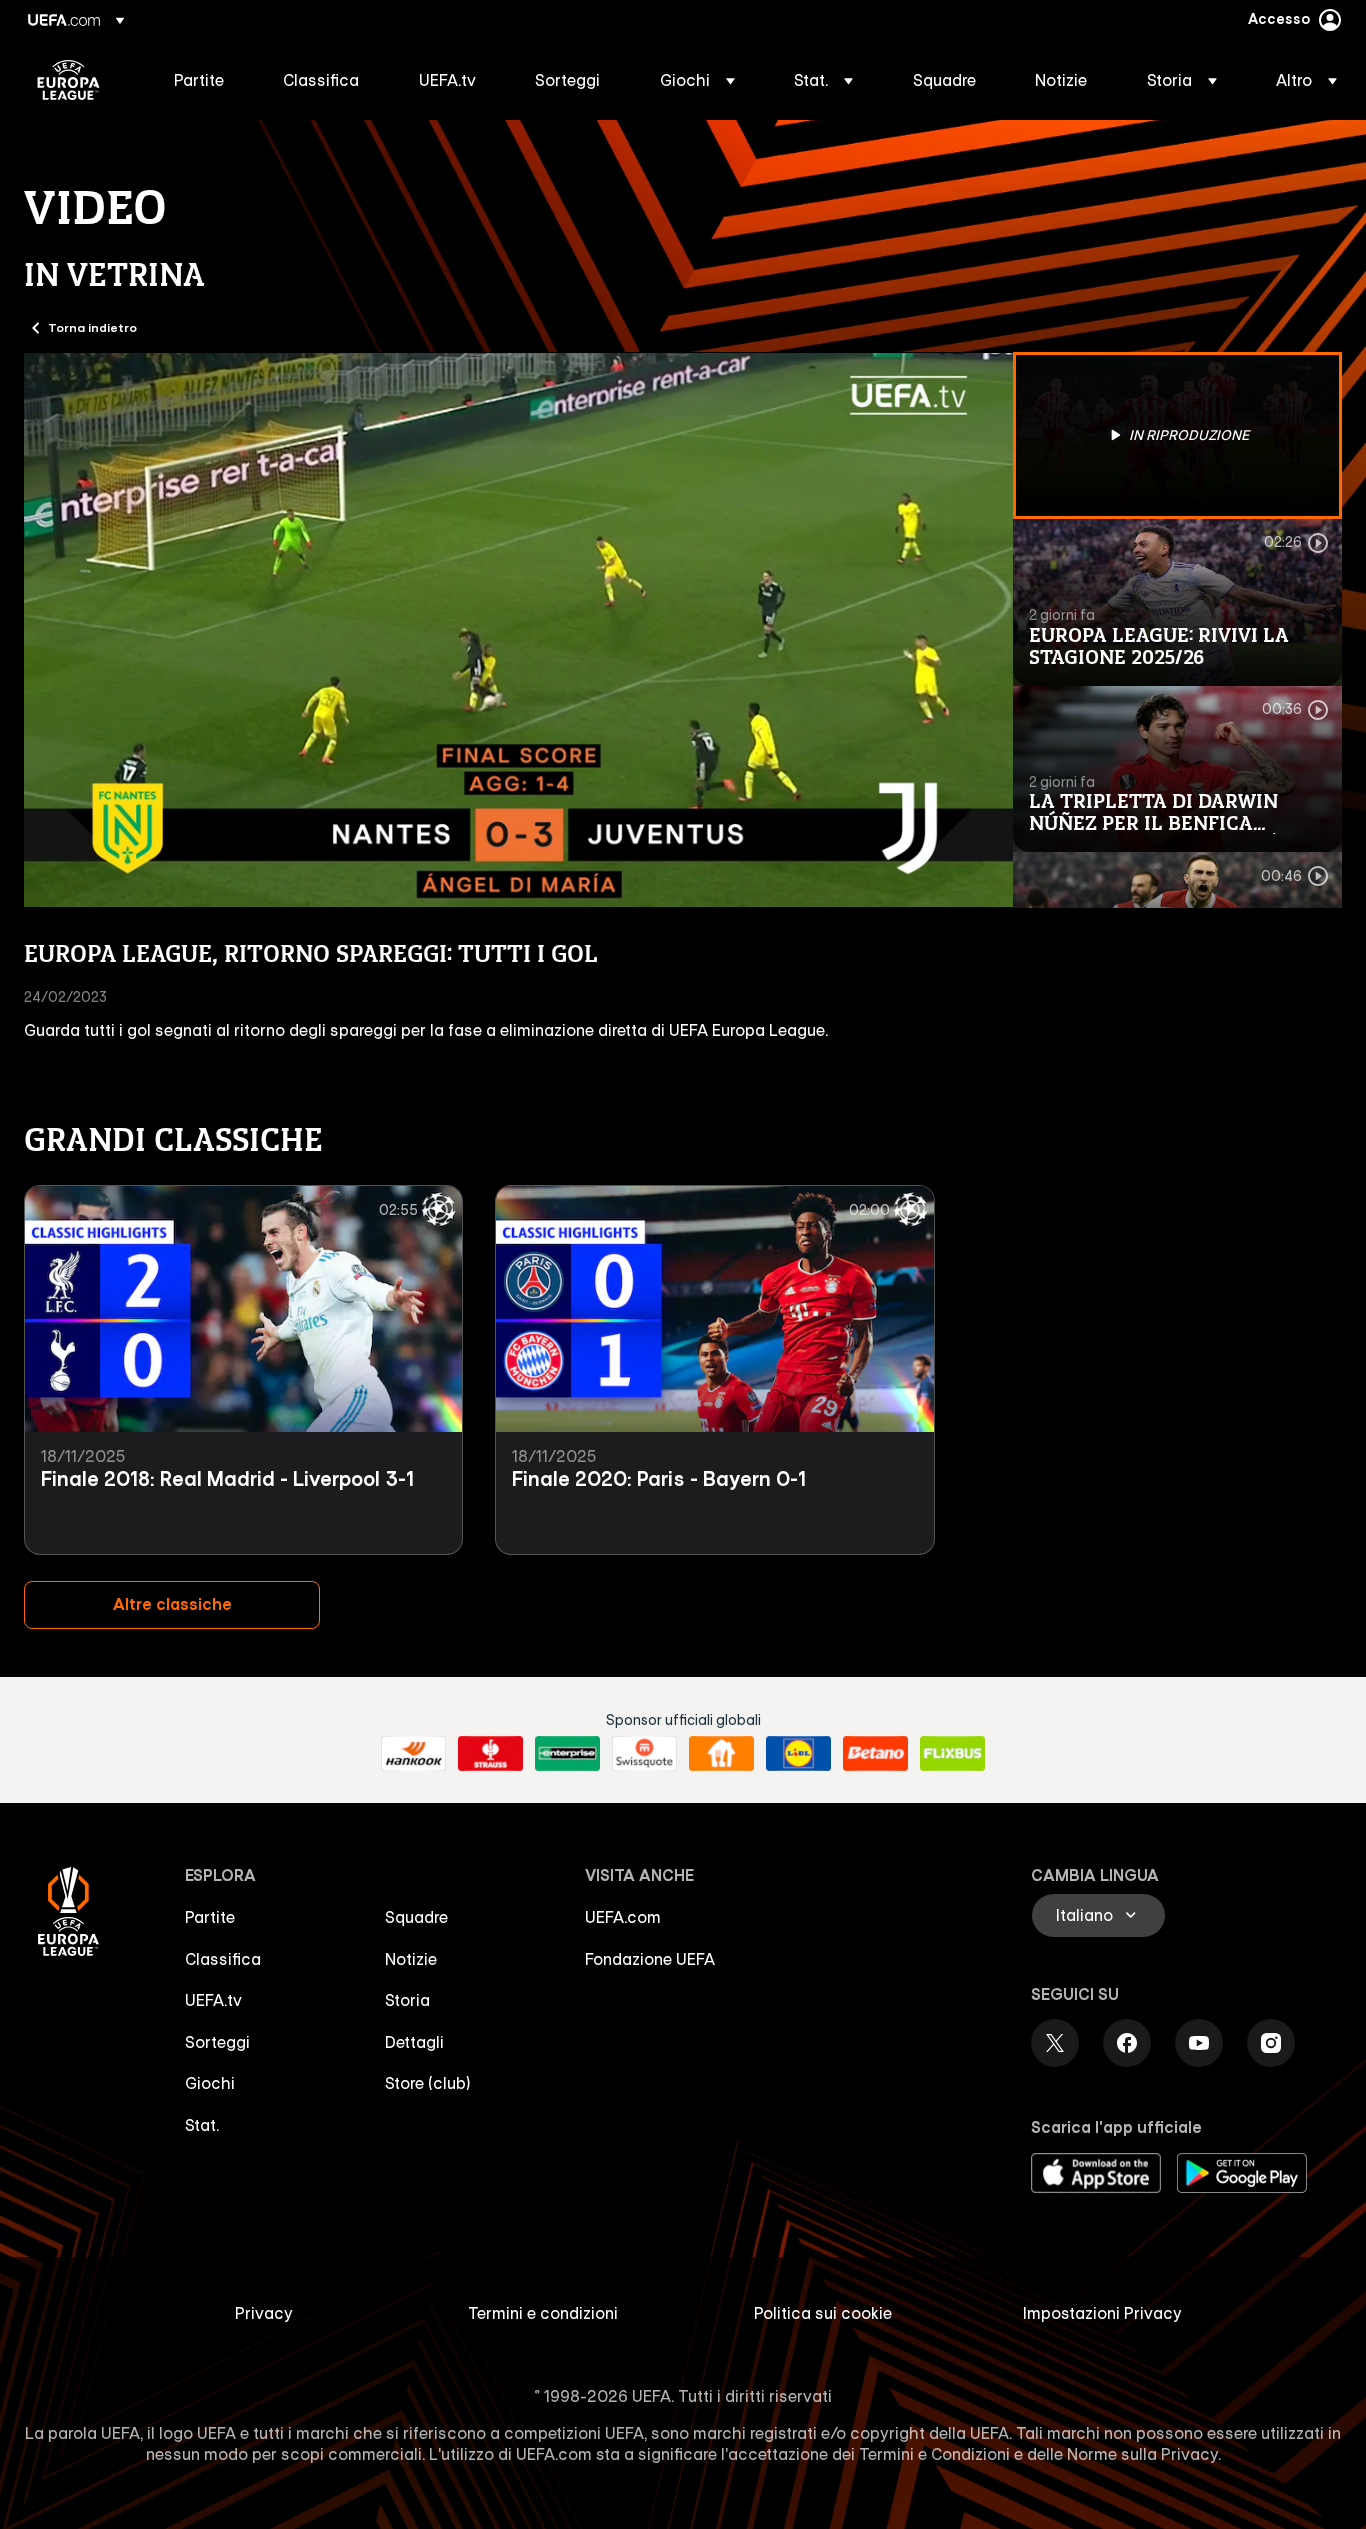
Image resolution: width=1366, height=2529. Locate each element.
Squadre (416, 1917)
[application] (518, 630)
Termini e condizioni (543, 2313)
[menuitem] (203, 80)
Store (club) (428, 2083)
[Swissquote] (644, 1754)
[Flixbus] (952, 1754)
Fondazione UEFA (650, 1959)
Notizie (411, 1959)
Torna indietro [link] (92, 327)
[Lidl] (798, 1754)
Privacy (264, 2313)
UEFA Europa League (68, 80)
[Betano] (875, 1754)
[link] (199, 80)
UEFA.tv (213, 2000)
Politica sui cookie (823, 2313)
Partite (210, 1917)
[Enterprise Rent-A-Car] (567, 1754)
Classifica (223, 1959)
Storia (407, 2000)
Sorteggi (217, 2042)
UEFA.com (623, 1917)
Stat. (202, 2125)
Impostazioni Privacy (1102, 2313)
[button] (697, 80)
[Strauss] (490, 1754)
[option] (1178, 435)
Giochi (210, 2083)
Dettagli (414, 2042)
